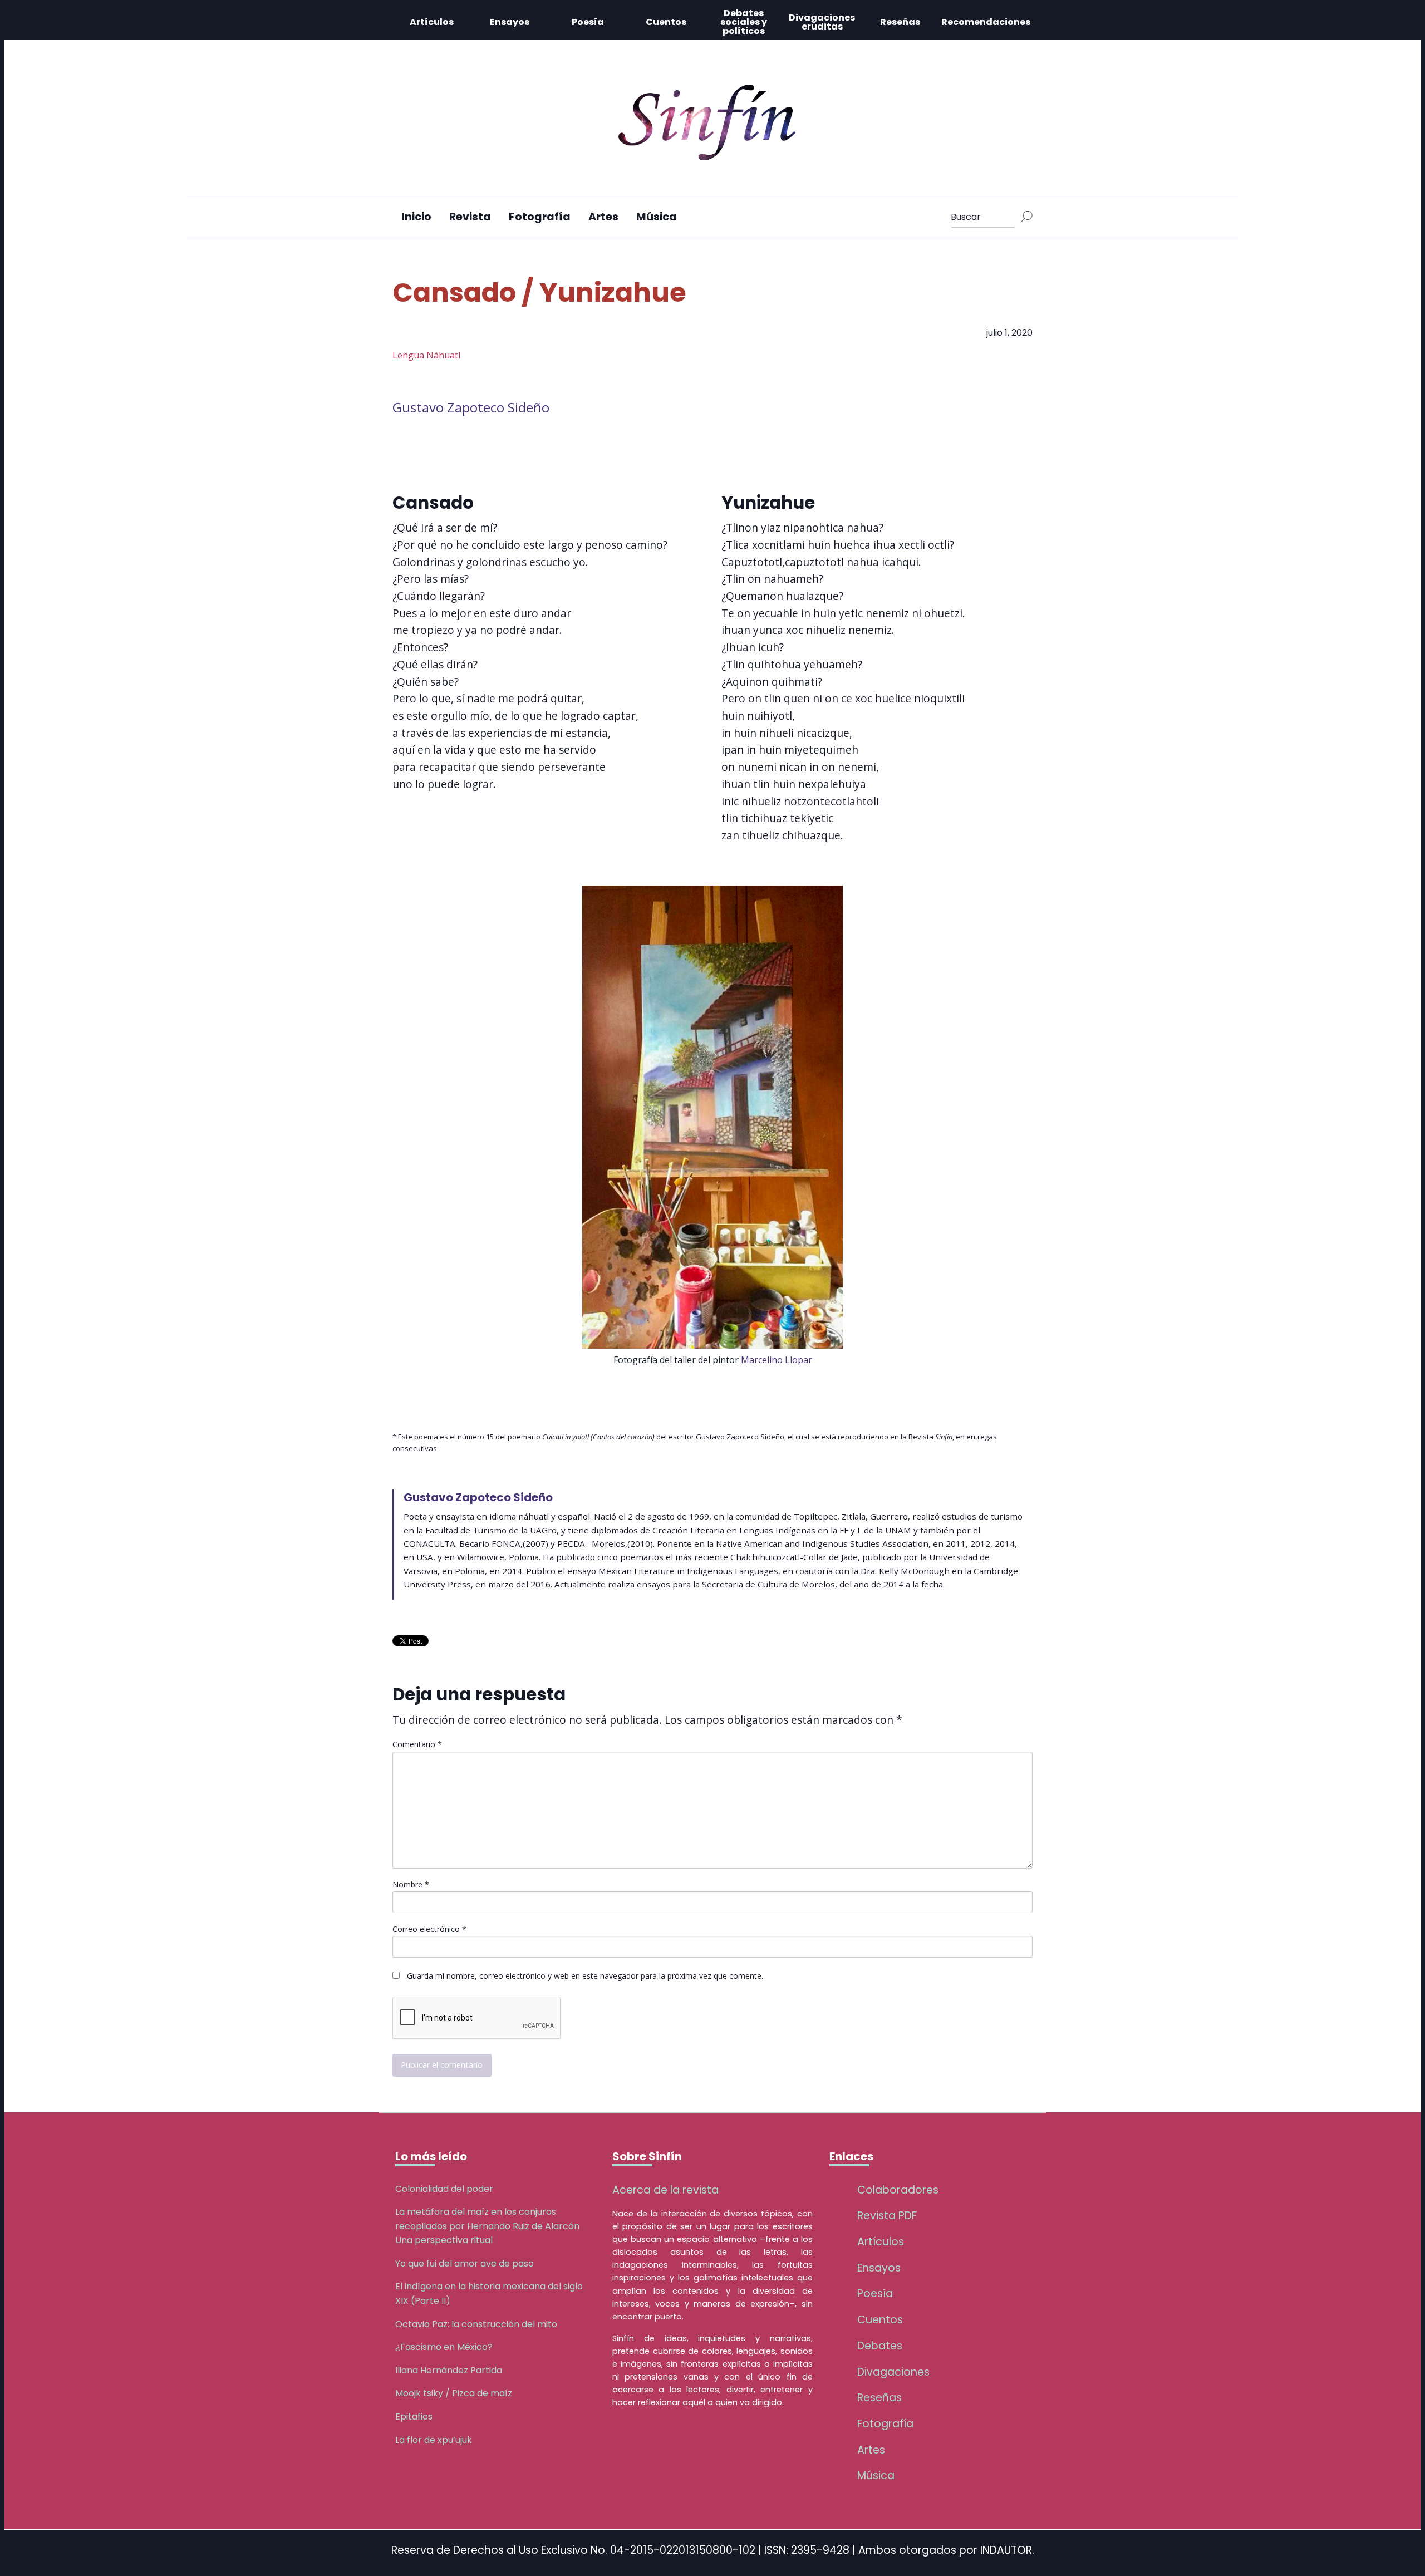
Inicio (416, 217)
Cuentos (666, 22)
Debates (880, 2346)
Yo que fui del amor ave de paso (465, 2263)
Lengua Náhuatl (426, 355)
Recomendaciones (986, 22)
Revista (470, 217)
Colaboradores (898, 2190)
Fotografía (540, 217)
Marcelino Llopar (777, 1360)
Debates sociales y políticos (744, 22)
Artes (603, 217)
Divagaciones (893, 2372)
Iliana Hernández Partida (449, 2370)
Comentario (417, 1744)
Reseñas (900, 22)
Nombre (411, 1884)
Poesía (588, 22)
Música (657, 217)
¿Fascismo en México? (444, 2347)
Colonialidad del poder (444, 2189)
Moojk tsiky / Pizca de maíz (454, 2393)
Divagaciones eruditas (822, 22)
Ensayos (510, 22)
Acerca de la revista (665, 2190)
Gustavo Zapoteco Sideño (471, 407)
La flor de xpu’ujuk (434, 2440)
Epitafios (414, 2417)
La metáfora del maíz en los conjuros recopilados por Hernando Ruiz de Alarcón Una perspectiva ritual (487, 2226)
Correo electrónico (429, 1929)
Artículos (432, 22)
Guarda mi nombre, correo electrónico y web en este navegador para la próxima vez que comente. (585, 1976)
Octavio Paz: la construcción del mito (476, 2324)
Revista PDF (887, 2216)
